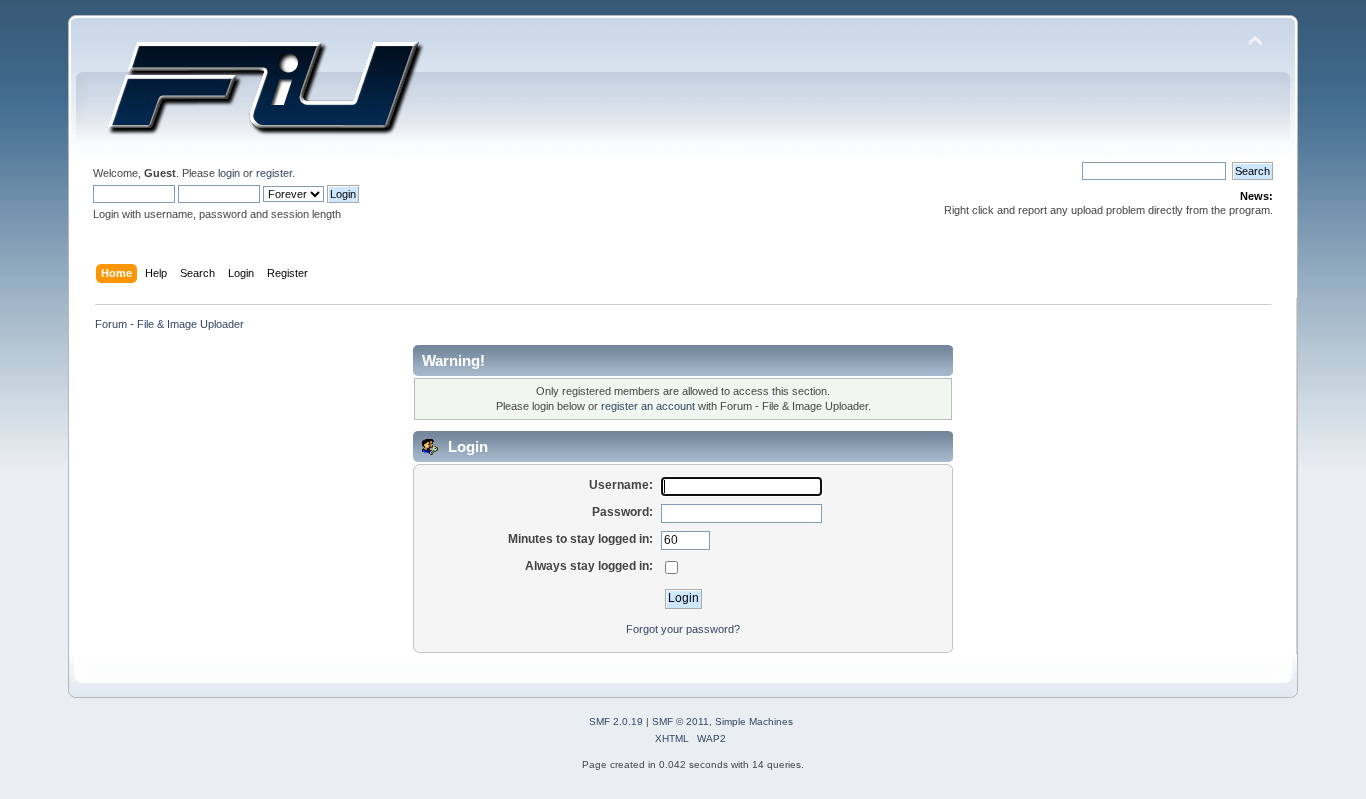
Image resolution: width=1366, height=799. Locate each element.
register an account (648, 406)
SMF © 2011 (680, 721)
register (274, 173)
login (229, 173)
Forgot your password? (683, 629)
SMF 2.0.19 (616, 721)
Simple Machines (754, 721)
